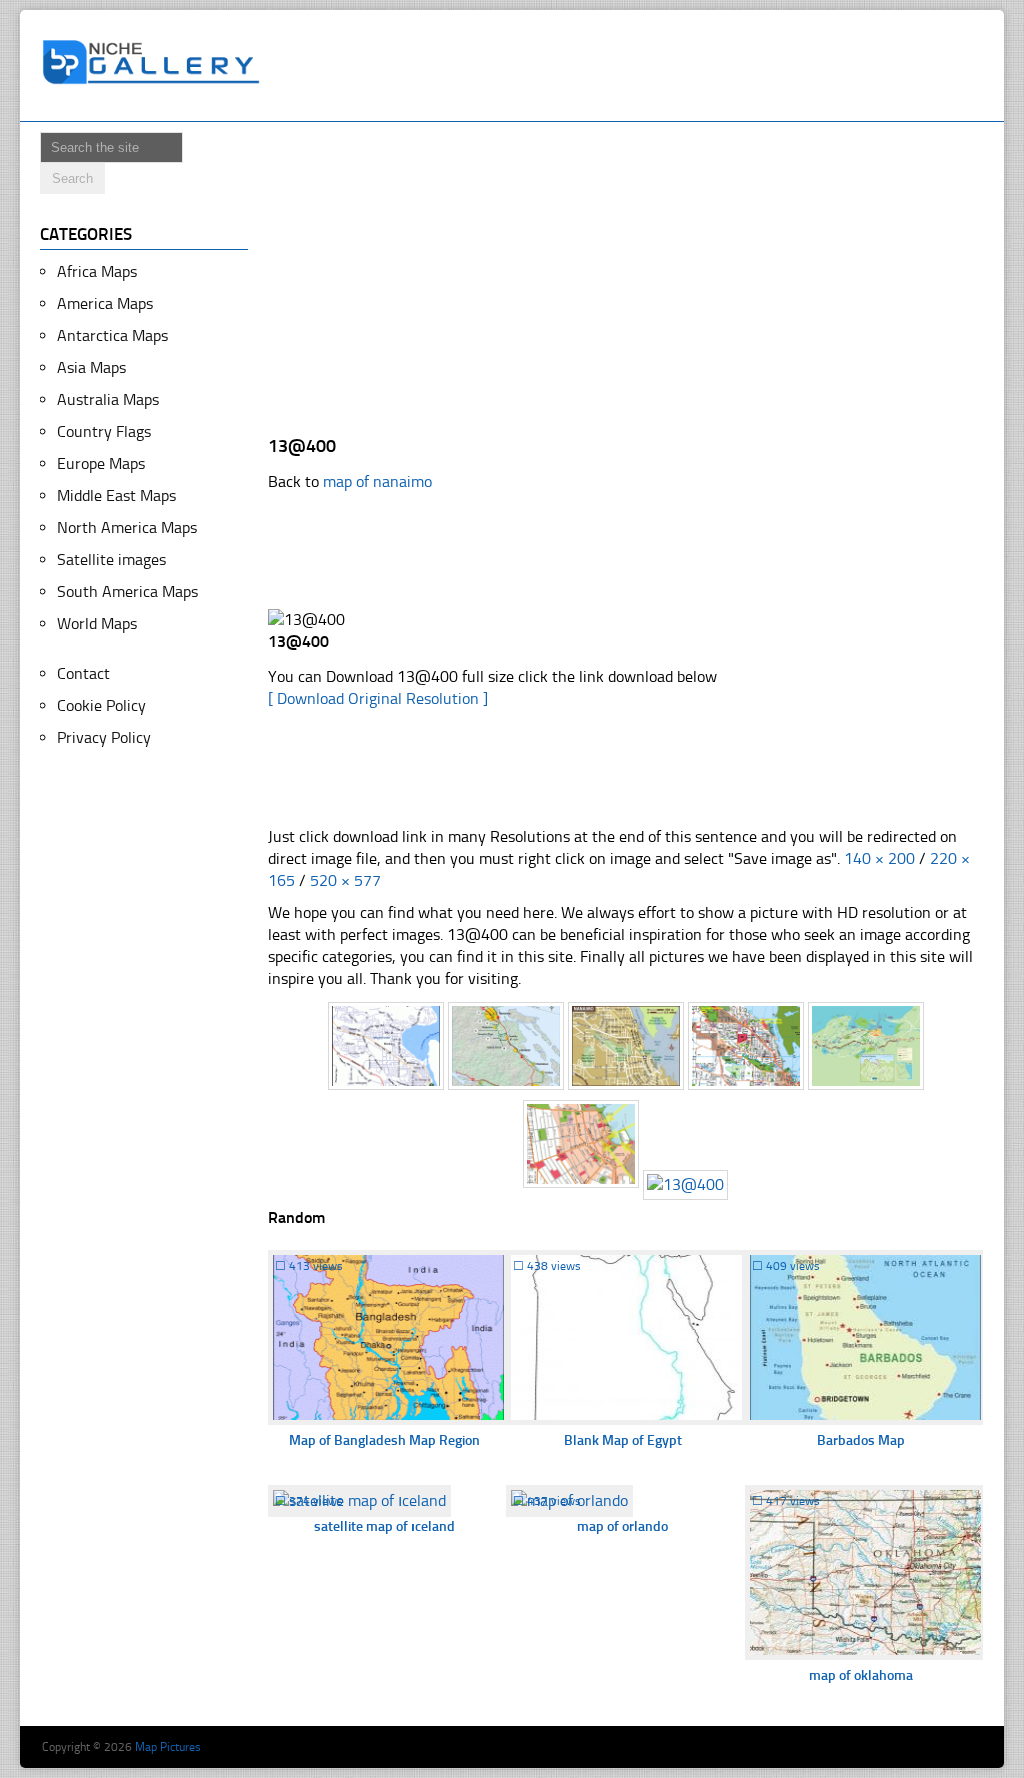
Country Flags (104, 431)
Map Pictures (168, 1747)
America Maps (105, 303)
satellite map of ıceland (384, 1526)
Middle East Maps (116, 495)
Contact (83, 673)
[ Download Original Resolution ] (378, 698)
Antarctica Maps (112, 335)
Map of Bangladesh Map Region (384, 1440)
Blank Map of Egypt (623, 1440)
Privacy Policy (104, 737)
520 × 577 (345, 880)
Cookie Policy (101, 705)
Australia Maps (108, 399)
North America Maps (127, 527)
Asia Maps (91, 367)
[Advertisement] (636, 66)
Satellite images (111, 559)
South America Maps (127, 591)
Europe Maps (101, 463)
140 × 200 (879, 858)
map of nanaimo (377, 481)
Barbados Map (861, 1440)
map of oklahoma (861, 1675)
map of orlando (622, 1526)
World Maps (97, 623)
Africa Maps (97, 271)
